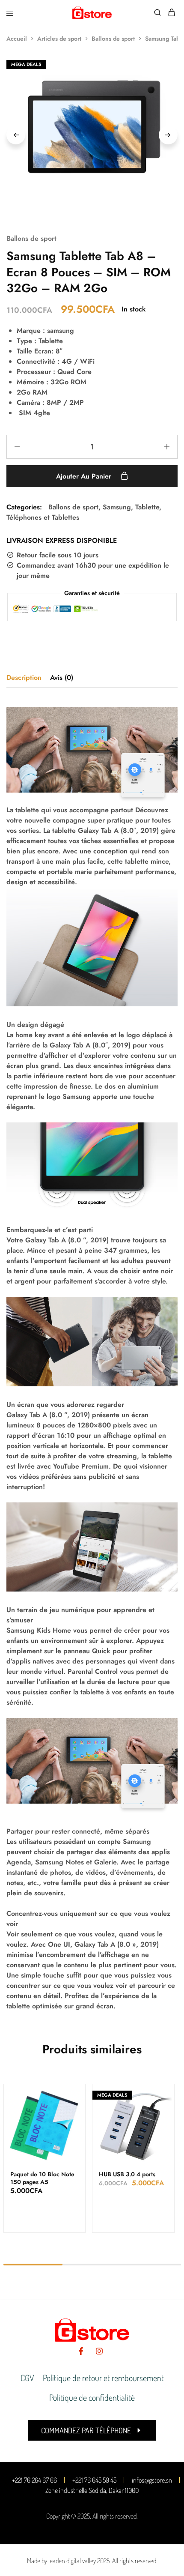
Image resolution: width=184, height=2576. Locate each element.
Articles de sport (59, 39)
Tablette (147, 507)
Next (168, 135)
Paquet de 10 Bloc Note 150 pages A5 (42, 2178)
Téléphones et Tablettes (43, 517)
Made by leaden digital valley (61, 2561)
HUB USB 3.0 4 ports (127, 2174)
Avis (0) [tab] (62, 678)
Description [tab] (24, 678)
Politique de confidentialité (92, 2397)
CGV (27, 2378)
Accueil (17, 39)
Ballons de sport (113, 39)
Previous (16, 135)
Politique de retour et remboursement (103, 2378)
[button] (92, 2430)
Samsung (117, 507)
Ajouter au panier (85, 476)
